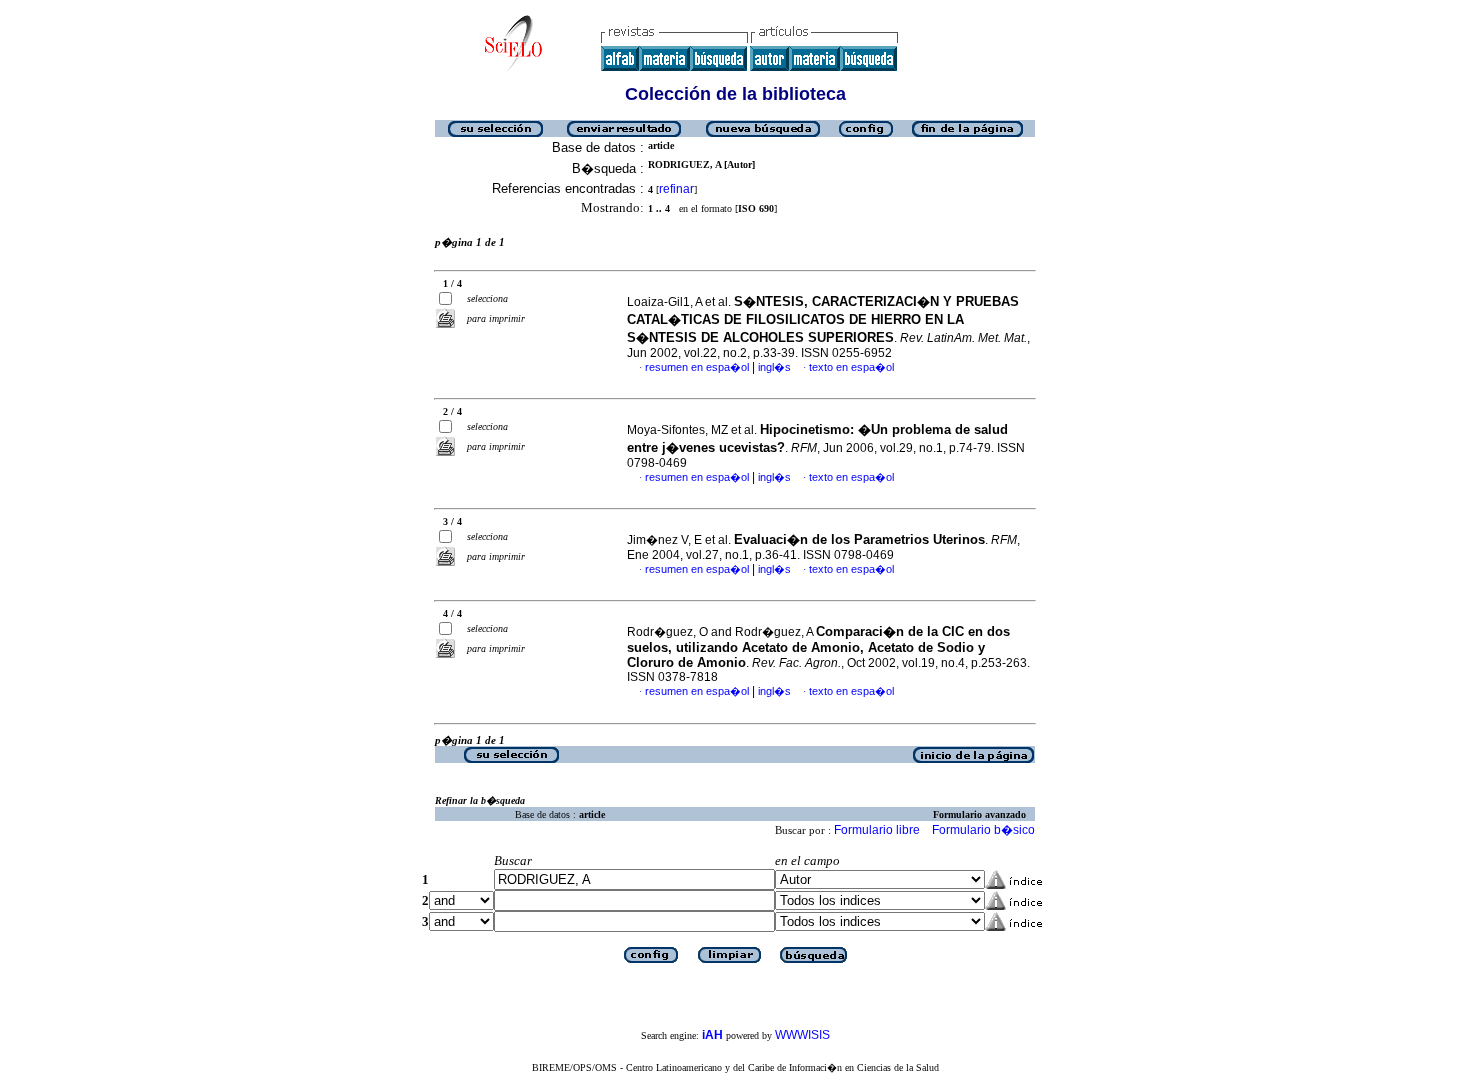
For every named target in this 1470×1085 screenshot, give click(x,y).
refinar (676, 189)
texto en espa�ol (851, 367)
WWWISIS (802, 1035)
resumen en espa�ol (697, 367)
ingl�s (774, 367)
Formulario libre (877, 830)
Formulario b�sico (983, 830)
